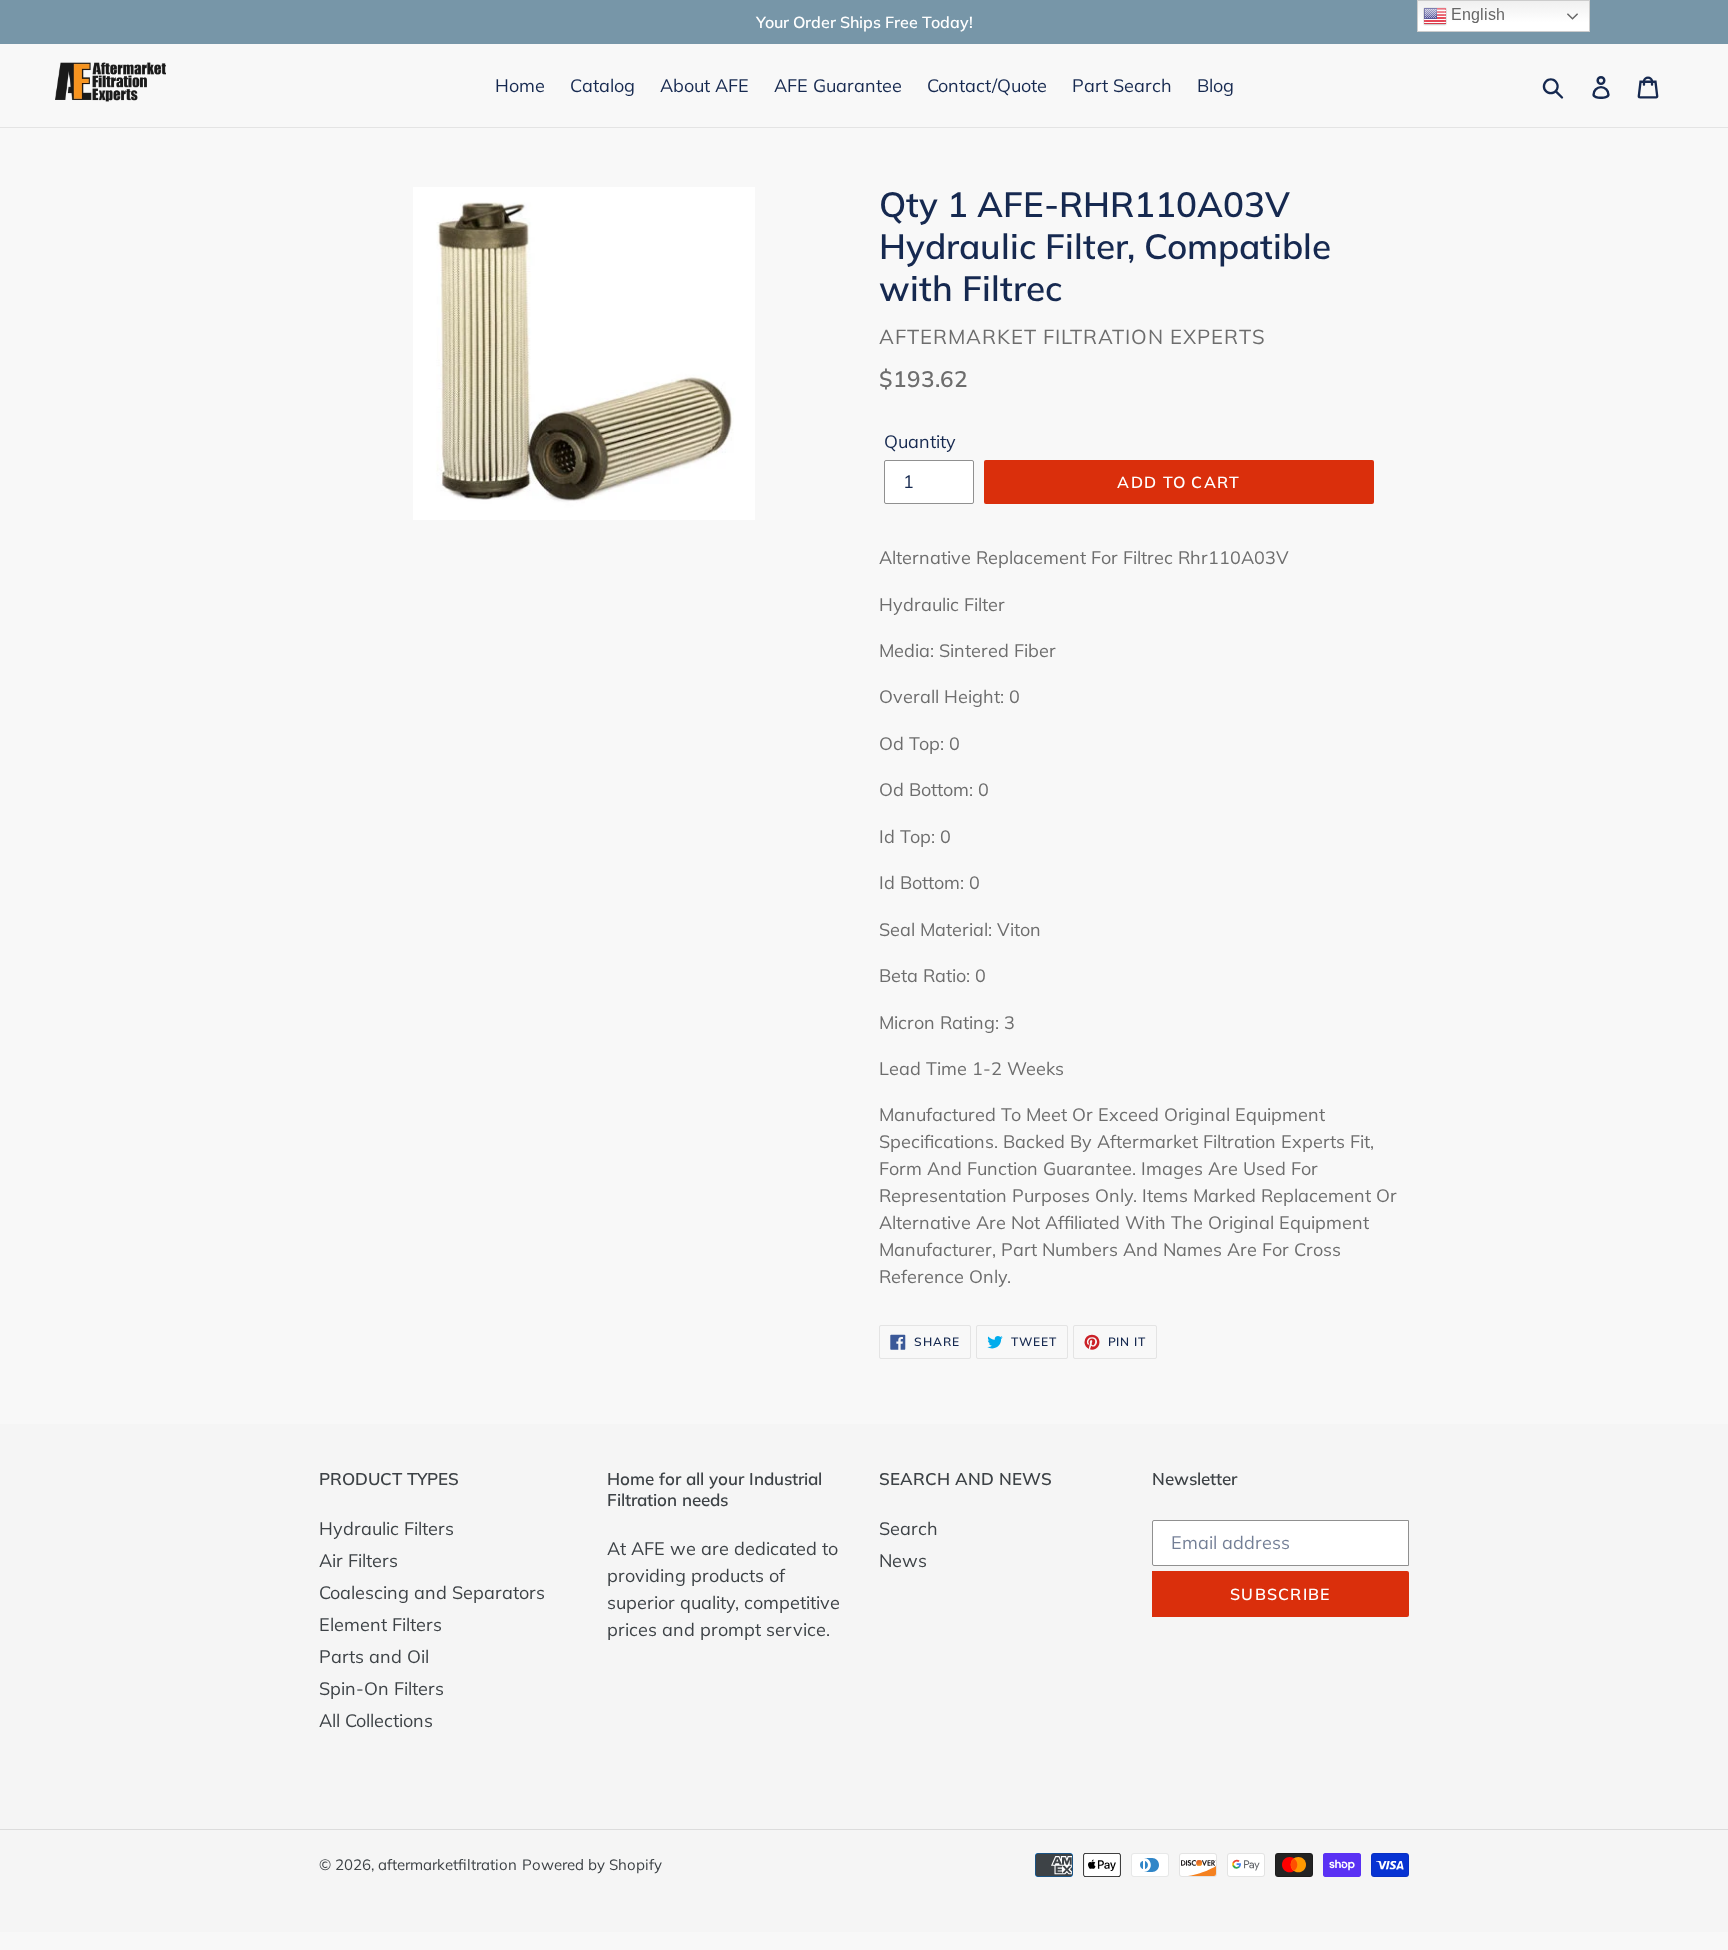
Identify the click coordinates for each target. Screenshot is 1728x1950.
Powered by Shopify (592, 1864)
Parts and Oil (374, 1656)
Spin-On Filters (381, 1688)
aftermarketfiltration (447, 1864)
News (903, 1560)
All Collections (376, 1720)
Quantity (920, 441)
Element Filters (380, 1624)
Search (908, 1528)
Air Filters (358, 1560)
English (1476, 14)
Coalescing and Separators (432, 1592)
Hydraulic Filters (386, 1528)
